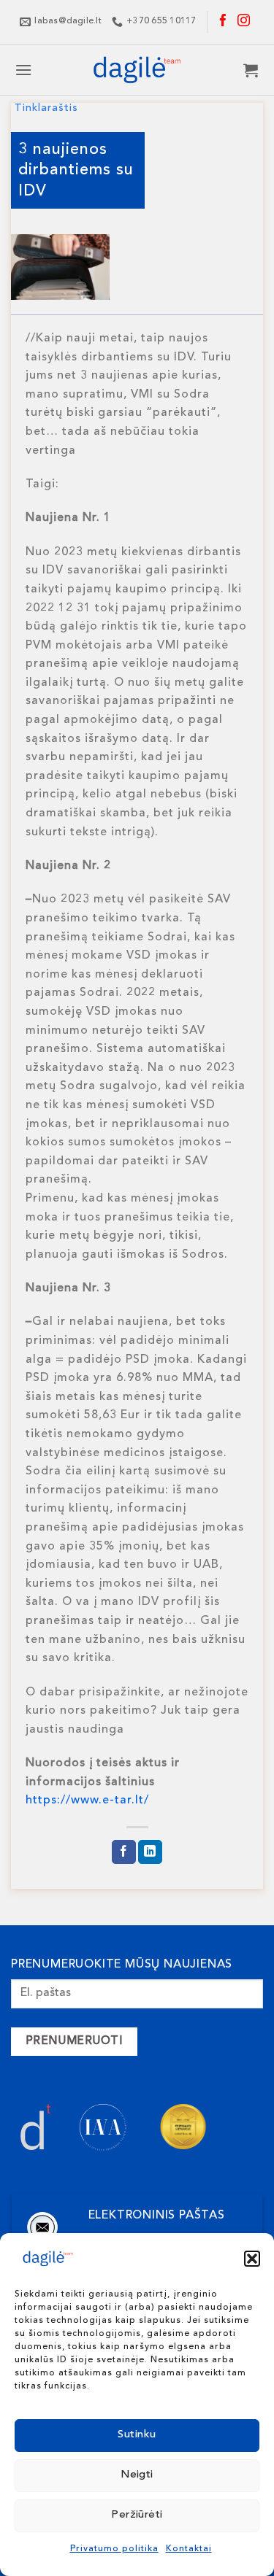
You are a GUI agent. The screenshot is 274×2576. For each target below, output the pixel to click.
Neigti (137, 2475)
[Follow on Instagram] (244, 22)
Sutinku (137, 2435)
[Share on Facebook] (124, 1852)
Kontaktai (189, 2549)
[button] (252, 2259)
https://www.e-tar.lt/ (87, 1801)
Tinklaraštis (46, 108)
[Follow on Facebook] (224, 22)
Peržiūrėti (137, 2515)
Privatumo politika (114, 2549)
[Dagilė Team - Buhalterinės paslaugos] (137, 70)
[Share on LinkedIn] (150, 1852)
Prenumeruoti (75, 2041)
